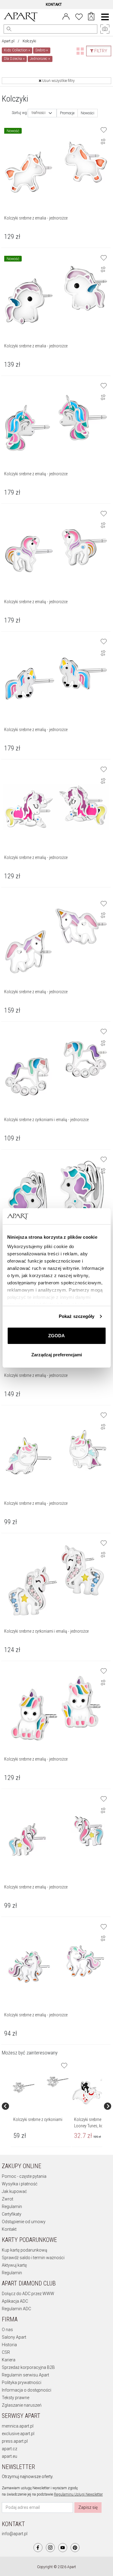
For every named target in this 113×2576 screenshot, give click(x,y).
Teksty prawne (16, 2398)
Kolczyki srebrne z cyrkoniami (38, 2119)
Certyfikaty (12, 2214)
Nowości (88, 113)
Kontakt (9, 2229)
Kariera (9, 2360)
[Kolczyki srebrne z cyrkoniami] (41, 2085)
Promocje (67, 113)
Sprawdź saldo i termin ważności (33, 2258)
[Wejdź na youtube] (63, 2548)
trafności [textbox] (39, 113)
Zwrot (8, 2199)
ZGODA (56, 1336)
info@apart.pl (15, 2534)
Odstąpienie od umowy (24, 2222)
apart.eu (9, 2456)
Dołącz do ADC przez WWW (28, 2294)
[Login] (66, 16)
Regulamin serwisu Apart (25, 2375)
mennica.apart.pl (18, 2426)
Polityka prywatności (22, 2382)
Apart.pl (8, 41)
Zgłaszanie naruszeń (22, 2405)
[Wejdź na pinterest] (75, 2548)
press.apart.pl (15, 2441)
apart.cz (9, 2449)
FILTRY (100, 51)
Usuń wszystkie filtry (58, 81)
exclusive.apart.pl (18, 2434)
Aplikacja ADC (15, 2301)
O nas (7, 2330)
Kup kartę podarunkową (25, 2250)
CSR (6, 2352)
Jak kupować (14, 2191)
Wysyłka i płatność (20, 2184)
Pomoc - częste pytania (24, 2176)
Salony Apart (14, 2337)
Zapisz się (88, 2507)
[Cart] (91, 17)
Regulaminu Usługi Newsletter (78, 2494)
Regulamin (12, 2207)
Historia (9, 2345)
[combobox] (42, 113)
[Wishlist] (79, 16)
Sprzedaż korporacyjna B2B (28, 2367)
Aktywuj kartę (14, 2265)
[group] (41, 2106)
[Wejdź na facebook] (38, 2548)
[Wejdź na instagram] (50, 2548)
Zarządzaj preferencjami (57, 1355)
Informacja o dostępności (27, 2390)
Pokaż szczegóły (77, 1316)
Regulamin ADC (16, 2309)
